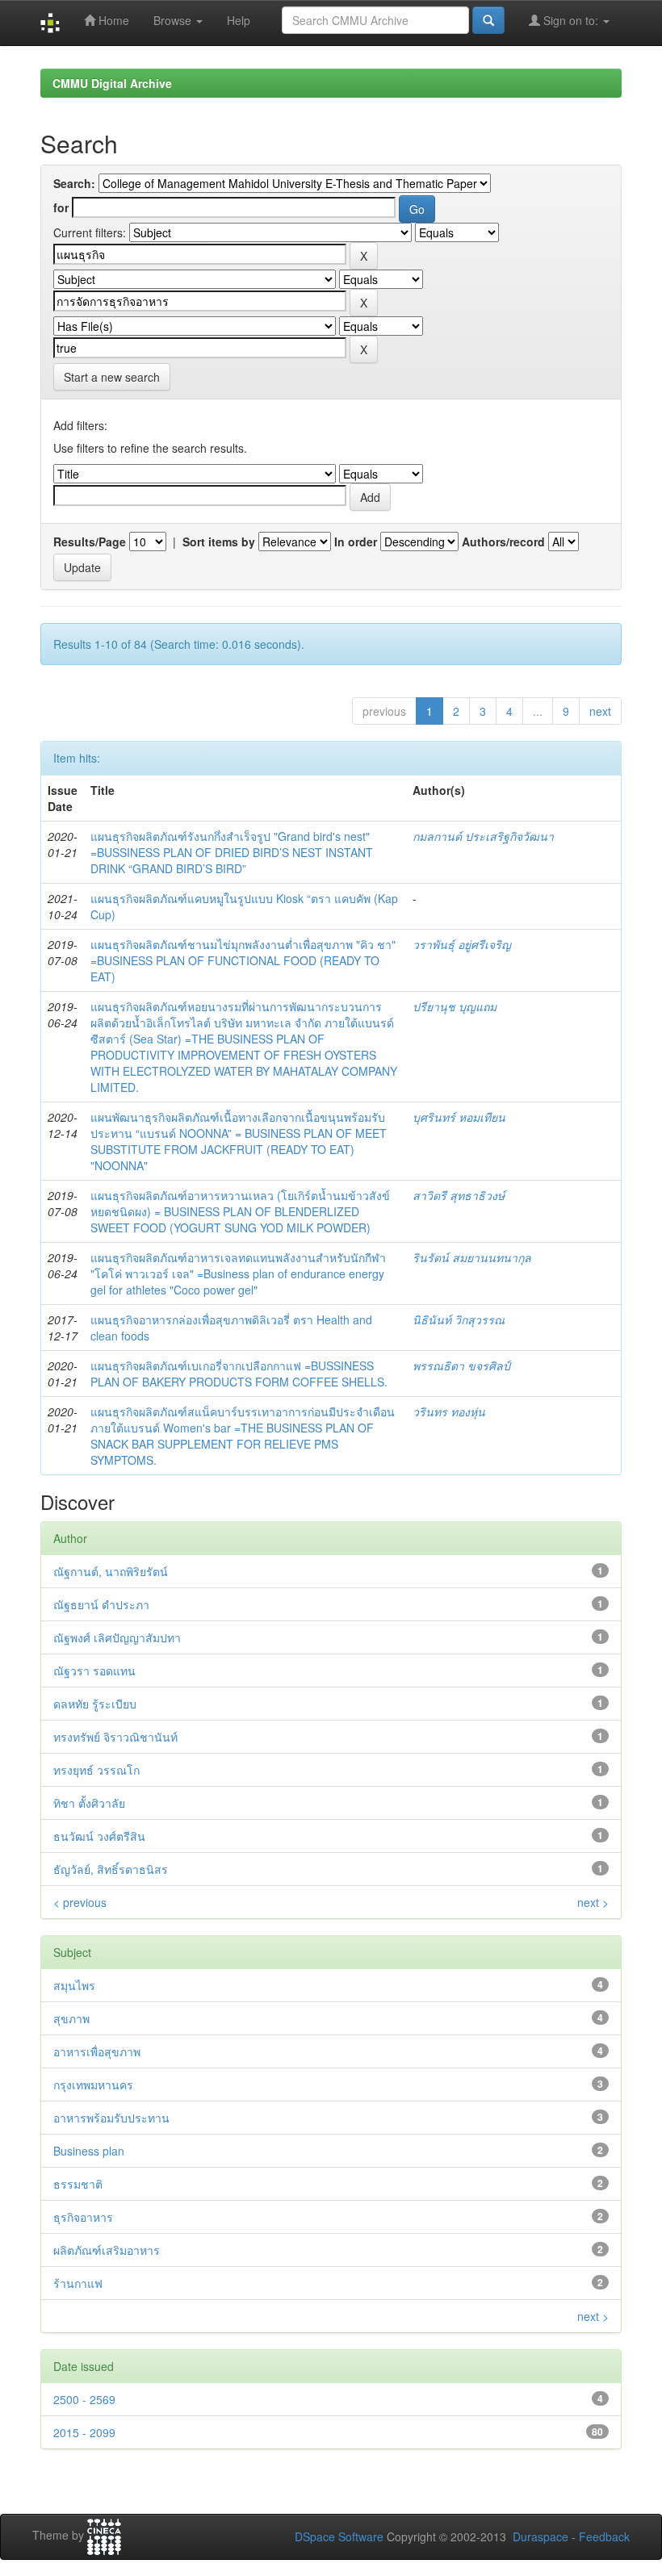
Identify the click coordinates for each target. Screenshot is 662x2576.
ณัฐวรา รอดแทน (94, 1671)
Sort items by (219, 542)
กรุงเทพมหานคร (93, 2085)
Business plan (89, 2151)
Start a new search (112, 377)
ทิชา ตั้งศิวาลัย (89, 1803)
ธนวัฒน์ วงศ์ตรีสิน (99, 1836)
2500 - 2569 (84, 2399)
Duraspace (540, 2536)
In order (356, 542)
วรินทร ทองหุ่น (449, 1411)
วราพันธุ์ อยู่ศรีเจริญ (462, 944)
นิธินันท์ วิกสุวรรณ (459, 1319)
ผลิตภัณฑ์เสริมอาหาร (107, 2250)
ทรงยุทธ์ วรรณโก (96, 1770)
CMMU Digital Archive (112, 83)
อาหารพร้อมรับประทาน (111, 2118)
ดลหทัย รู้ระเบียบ (95, 1704)
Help (239, 20)
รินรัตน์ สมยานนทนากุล (472, 1257)
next (600, 711)
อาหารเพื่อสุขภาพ (97, 2051)
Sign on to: (571, 20)
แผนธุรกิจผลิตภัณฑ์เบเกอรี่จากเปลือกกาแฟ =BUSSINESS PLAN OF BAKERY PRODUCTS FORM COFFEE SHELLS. (239, 1374)
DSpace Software (339, 2536)
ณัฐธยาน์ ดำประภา (101, 1604)
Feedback (604, 2536)
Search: (74, 183)
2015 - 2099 (84, 2432)
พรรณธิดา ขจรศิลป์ (461, 1365)
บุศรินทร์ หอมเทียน (459, 1117)
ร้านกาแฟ (78, 2283)
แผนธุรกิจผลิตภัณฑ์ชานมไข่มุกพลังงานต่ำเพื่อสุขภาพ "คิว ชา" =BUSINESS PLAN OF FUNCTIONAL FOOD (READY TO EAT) (243, 960)
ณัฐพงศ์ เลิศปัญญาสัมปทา (117, 1637)
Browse (174, 20)
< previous (80, 1902)
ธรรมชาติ (78, 2184)
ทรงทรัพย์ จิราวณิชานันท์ (115, 1737)
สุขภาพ (71, 2018)
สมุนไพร (74, 1985)
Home (112, 20)
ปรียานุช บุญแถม (455, 1006)
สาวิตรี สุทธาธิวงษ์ (459, 1195)
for (61, 207)
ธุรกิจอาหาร (83, 2217)
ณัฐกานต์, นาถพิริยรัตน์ (111, 1571)
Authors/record (503, 542)
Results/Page (90, 542)
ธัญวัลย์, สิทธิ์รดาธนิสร (111, 1869)
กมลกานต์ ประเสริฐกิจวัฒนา (483, 836)
